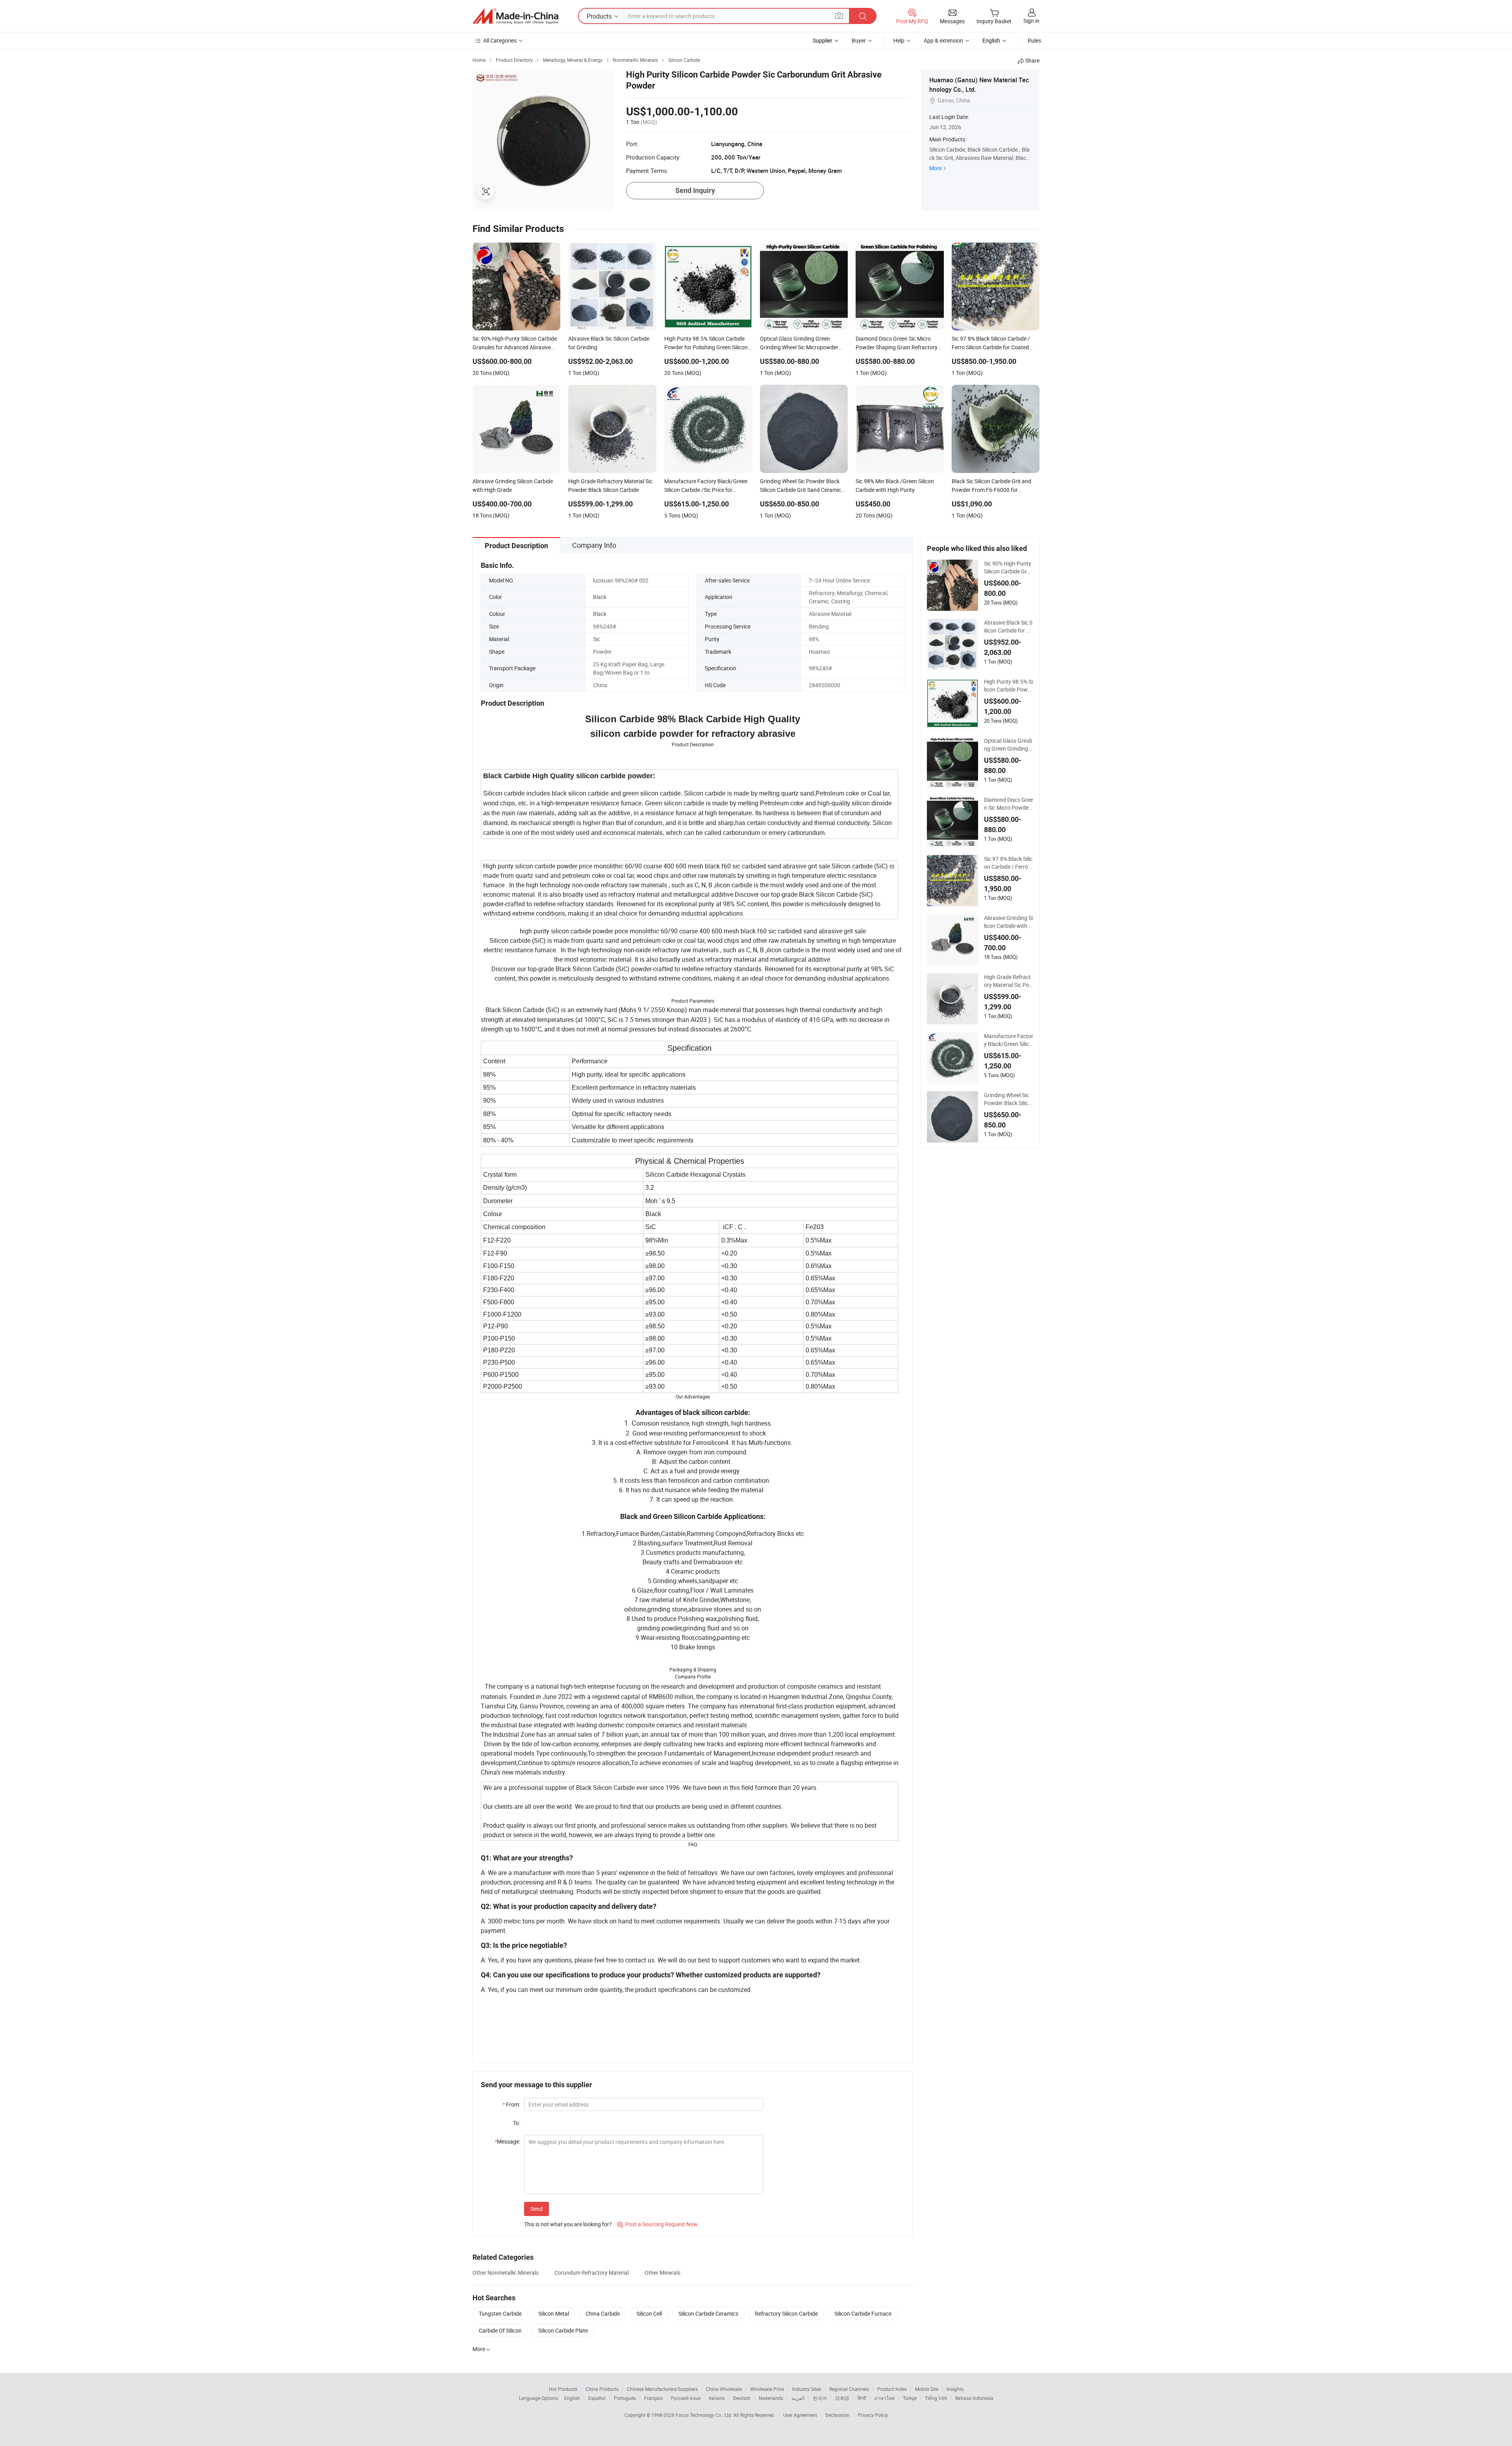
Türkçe (910, 2398)
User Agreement (800, 2415)
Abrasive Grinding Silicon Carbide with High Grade (1008, 922)
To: (517, 2123)
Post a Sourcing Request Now (657, 2224)
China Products (602, 2389)
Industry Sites (807, 2389)
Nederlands (771, 2398)
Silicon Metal (554, 2313)
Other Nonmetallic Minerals (506, 2273)
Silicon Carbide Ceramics (708, 2313)
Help (899, 40)
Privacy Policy (873, 2415)
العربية (798, 2398)
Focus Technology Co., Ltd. (705, 2415)
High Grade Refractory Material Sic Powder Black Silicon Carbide (1008, 981)
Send (536, 2209)
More (936, 168)
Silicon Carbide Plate (563, 2330)
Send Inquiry (695, 190)
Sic (597, 639)
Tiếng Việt (936, 2398)
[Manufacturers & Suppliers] (515, 16)
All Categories (500, 40)
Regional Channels (849, 2389)
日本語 (842, 2398)
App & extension (943, 40)
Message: (507, 2141)
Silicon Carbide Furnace (863, 2313)
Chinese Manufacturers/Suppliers (662, 2389)
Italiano (717, 2398)
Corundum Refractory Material (592, 2273)
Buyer (859, 40)
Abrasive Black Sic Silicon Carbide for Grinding (1009, 627)
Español (597, 2398)
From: (511, 2104)
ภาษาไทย (885, 2398)
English (572, 2398)
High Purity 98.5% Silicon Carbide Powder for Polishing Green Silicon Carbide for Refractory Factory (1009, 686)
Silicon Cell (649, 2313)
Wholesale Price (767, 2389)
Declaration (838, 2415)
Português (625, 2398)
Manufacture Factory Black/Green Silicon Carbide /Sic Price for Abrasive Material (1009, 1040)
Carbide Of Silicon (500, 2330)
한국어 (820, 2398)
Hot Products (563, 2389)
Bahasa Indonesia (974, 2398)
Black (600, 597)
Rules (1034, 40)
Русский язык (686, 2398)
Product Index (892, 2389)
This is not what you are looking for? (568, 2224)
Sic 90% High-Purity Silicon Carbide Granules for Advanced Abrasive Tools (1009, 567)
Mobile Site (927, 2389)
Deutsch (742, 2398)
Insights (955, 2389)
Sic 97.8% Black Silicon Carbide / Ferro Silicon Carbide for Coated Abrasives (1008, 863)
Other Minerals (662, 2273)
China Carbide (603, 2313)
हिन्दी (862, 2398)
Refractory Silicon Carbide (786, 2313)
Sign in (1031, 21)
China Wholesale (724, 2389)
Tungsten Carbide (500, 2313)
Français (653, 2398)
